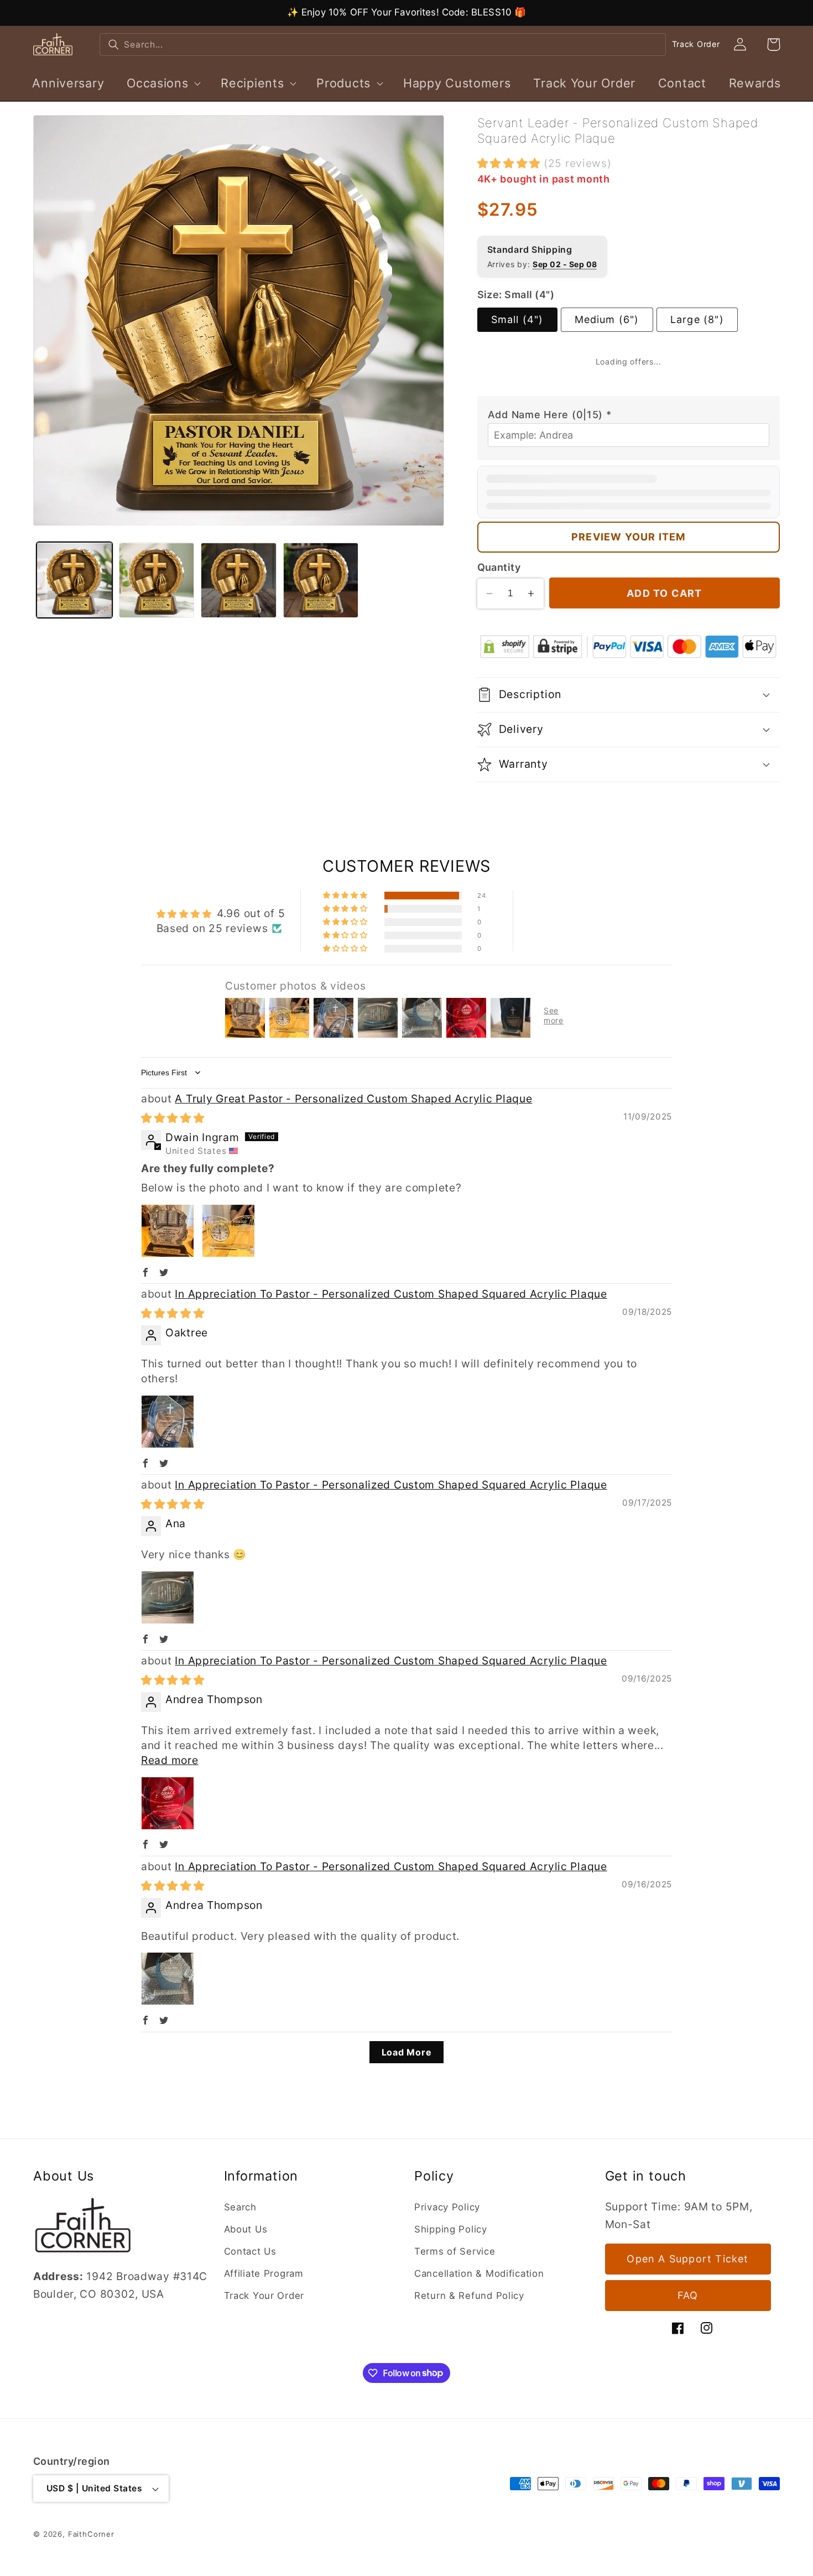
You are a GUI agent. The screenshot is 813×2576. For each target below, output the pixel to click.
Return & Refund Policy (469, 2295)
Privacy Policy (447, 2206)
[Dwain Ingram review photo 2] (228, 1185)
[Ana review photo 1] (168, 1551)
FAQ (688, 2295)
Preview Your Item (628, 491)
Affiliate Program (264, 2273)
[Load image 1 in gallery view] (74, 581)
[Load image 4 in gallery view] (321, 581)
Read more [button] (170, 1714)
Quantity (499, 521)
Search (240, 2206)
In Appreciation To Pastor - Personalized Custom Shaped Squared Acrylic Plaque (391, 1248)
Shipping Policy (451, 2229)
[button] (163, 83)
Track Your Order (264, 2295)
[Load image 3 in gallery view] (239, 581)
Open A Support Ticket (687, 2259)
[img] (173, 1072)
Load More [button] (406, 2006)
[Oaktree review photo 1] (168, 1375)
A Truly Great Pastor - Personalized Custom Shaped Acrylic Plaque (353, 1053)
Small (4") (517, 319)
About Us (246, 2229)
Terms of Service (455, 2251)
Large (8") (697, 319)
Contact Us (250, 2251)
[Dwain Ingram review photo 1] (168, 1185)
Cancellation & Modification (479, 2273)
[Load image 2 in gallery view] (157, 581)
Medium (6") (607, 319)
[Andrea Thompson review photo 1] (168, 1757)
